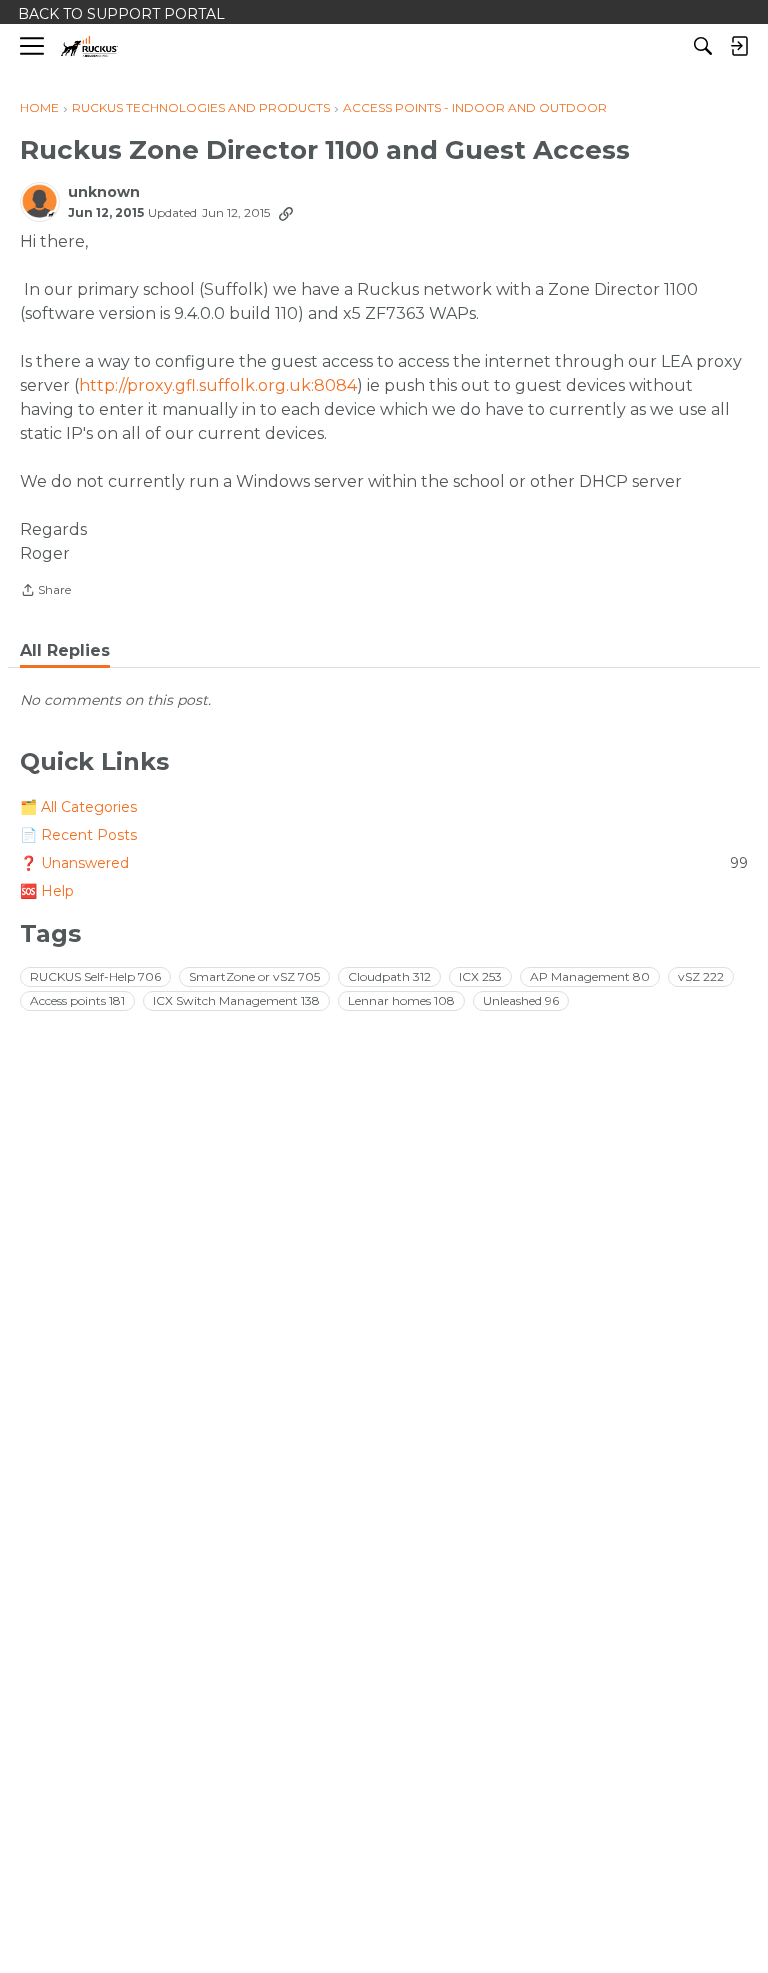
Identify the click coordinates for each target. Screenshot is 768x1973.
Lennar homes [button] (401, 1000)
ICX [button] (480, 976)
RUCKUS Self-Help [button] (95, 976)
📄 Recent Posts (78, 835)
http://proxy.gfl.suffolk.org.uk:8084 (218, 385)
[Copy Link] (286, 213)
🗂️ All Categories (78, 807)
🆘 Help (47, 891)
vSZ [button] (701, 976)
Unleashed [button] (521, 1000)
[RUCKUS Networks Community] (89, 46)
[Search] (703, 46)
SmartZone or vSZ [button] (254, 976)
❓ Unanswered (384, 863)
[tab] (65, 651)
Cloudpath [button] (389, 976)
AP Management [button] (590, 976)
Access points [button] (77, 1000)
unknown (104, 192)
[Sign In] (739, 46)
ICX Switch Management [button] (236, 1000)
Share (45, 592)
